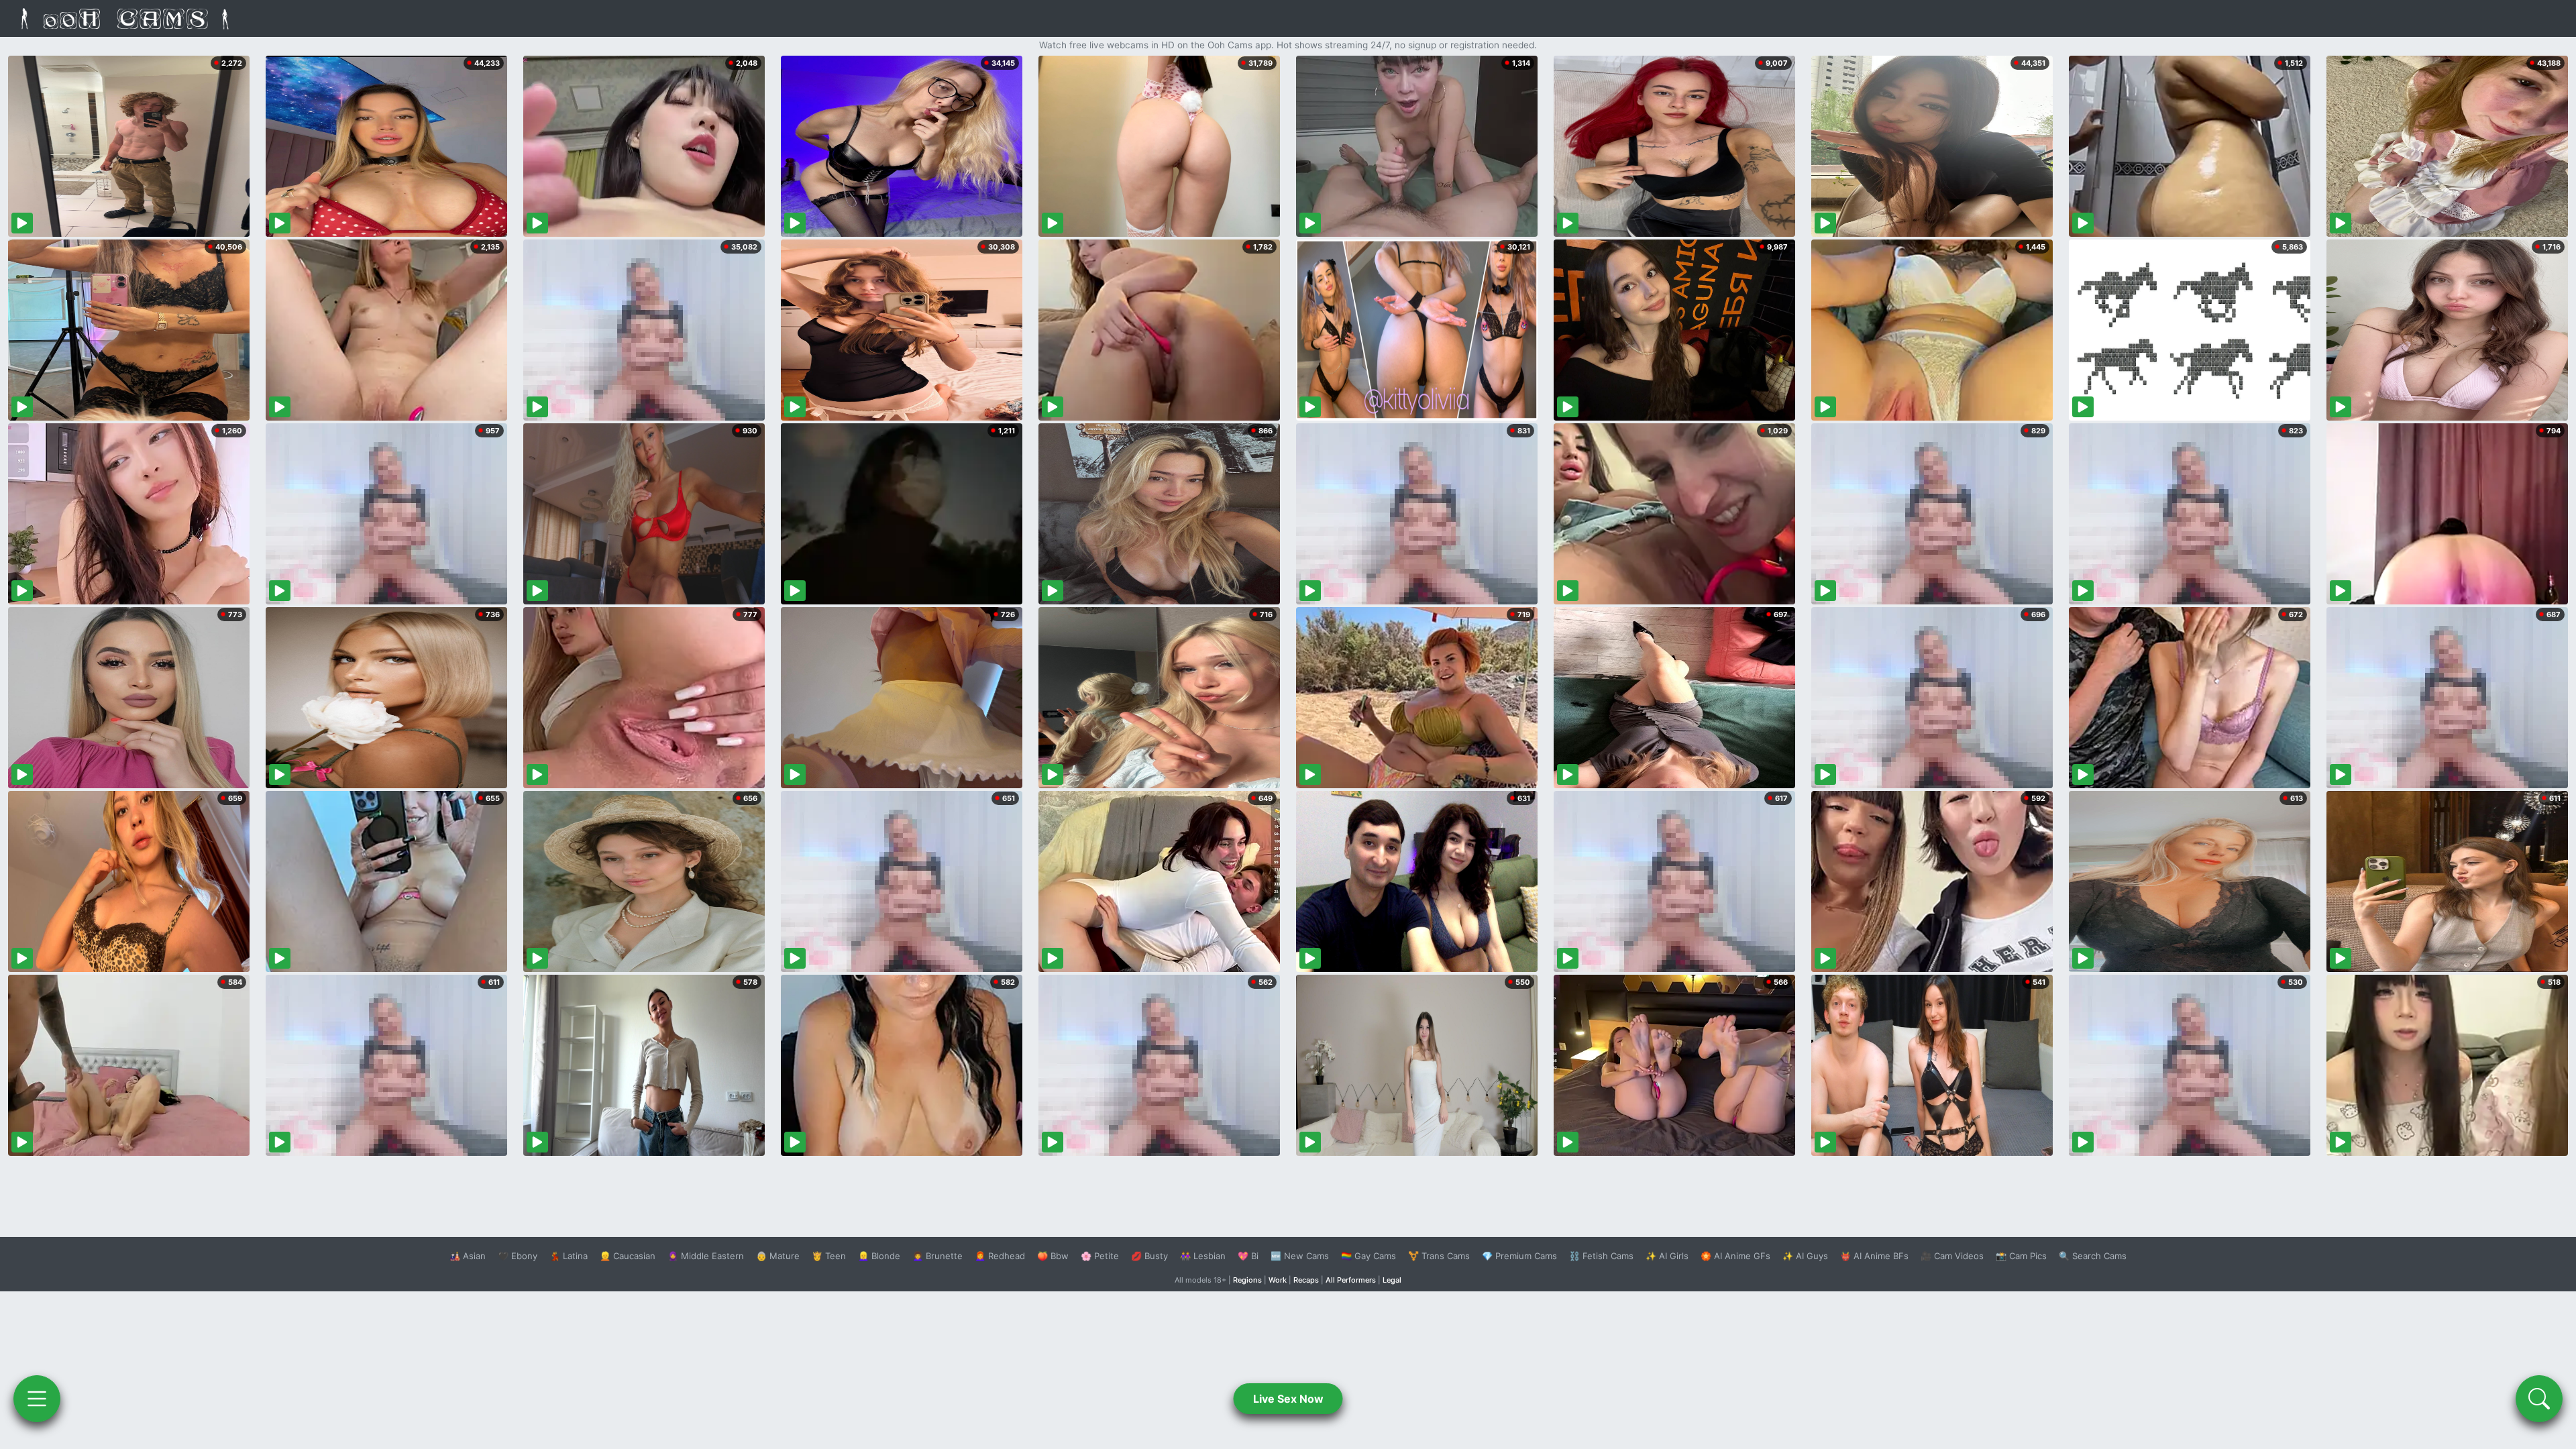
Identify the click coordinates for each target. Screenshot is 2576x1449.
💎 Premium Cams (1519, 1256)
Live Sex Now (1288, 1399)
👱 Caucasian (628, 1256)
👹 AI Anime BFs (1874, 1256)
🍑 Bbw (1053, 1256)
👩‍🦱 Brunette (937, 1256)
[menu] (37, 1399)
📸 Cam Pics (2021, 1256)
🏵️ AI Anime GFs (1735, 1256)
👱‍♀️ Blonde (879, 1256)
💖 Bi (1248, 1256)
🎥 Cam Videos (1952, 1256)
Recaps (1306, 1280)
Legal (1392, 1280)
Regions (1247, 1280)
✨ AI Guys (1805, 1256)
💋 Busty (1149, 1256)
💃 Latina (569, 1256)
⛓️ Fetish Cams (1601, 1256)
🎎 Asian (468, 1256)
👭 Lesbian (1203, 1256)
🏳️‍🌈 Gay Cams (1368, 1256)
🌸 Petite (1100, 1256)
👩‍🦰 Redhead (1000, 1256)
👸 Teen (829, 1256)
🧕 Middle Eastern (706, 1256)
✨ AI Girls (1667, 1256)
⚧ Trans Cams (1439, 1256)
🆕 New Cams (1300, 1256)
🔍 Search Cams (2093, 1256)
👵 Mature (778, 1256)
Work (1278, 1280)
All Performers (1351, 1280)
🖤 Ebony (518, 1256)
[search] (2539, 1399)
